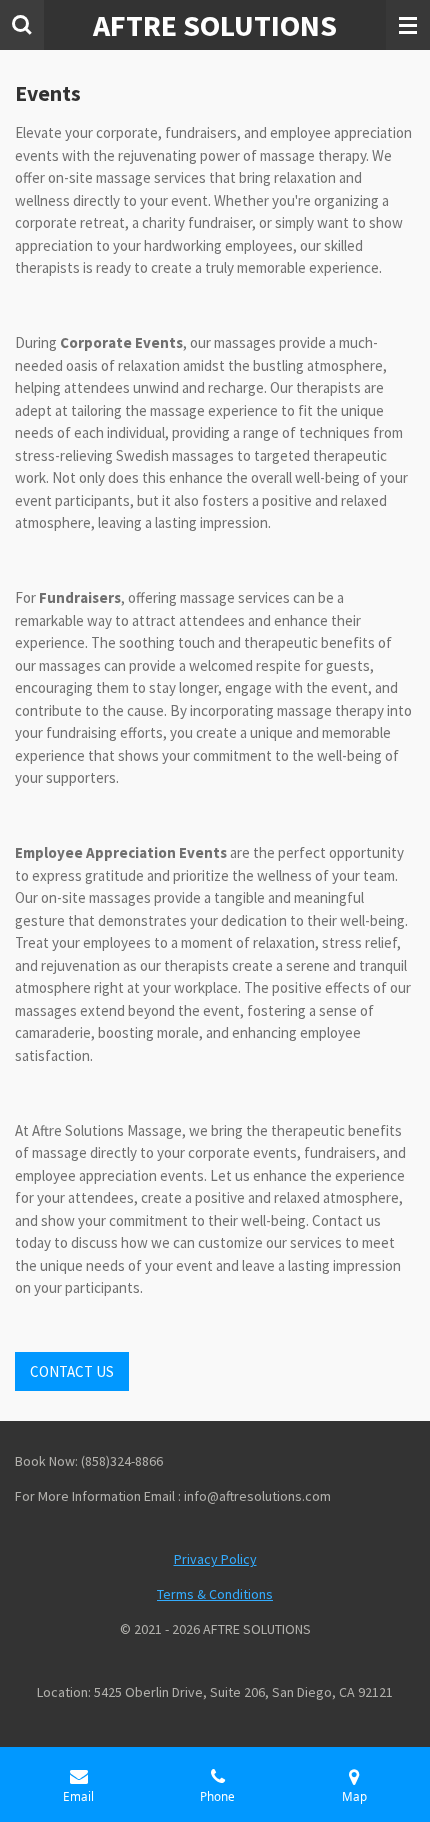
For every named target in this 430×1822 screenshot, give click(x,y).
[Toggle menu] (408, 25)
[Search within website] (22, 25)
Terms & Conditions (215, 1594)
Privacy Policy (215, 1559)
